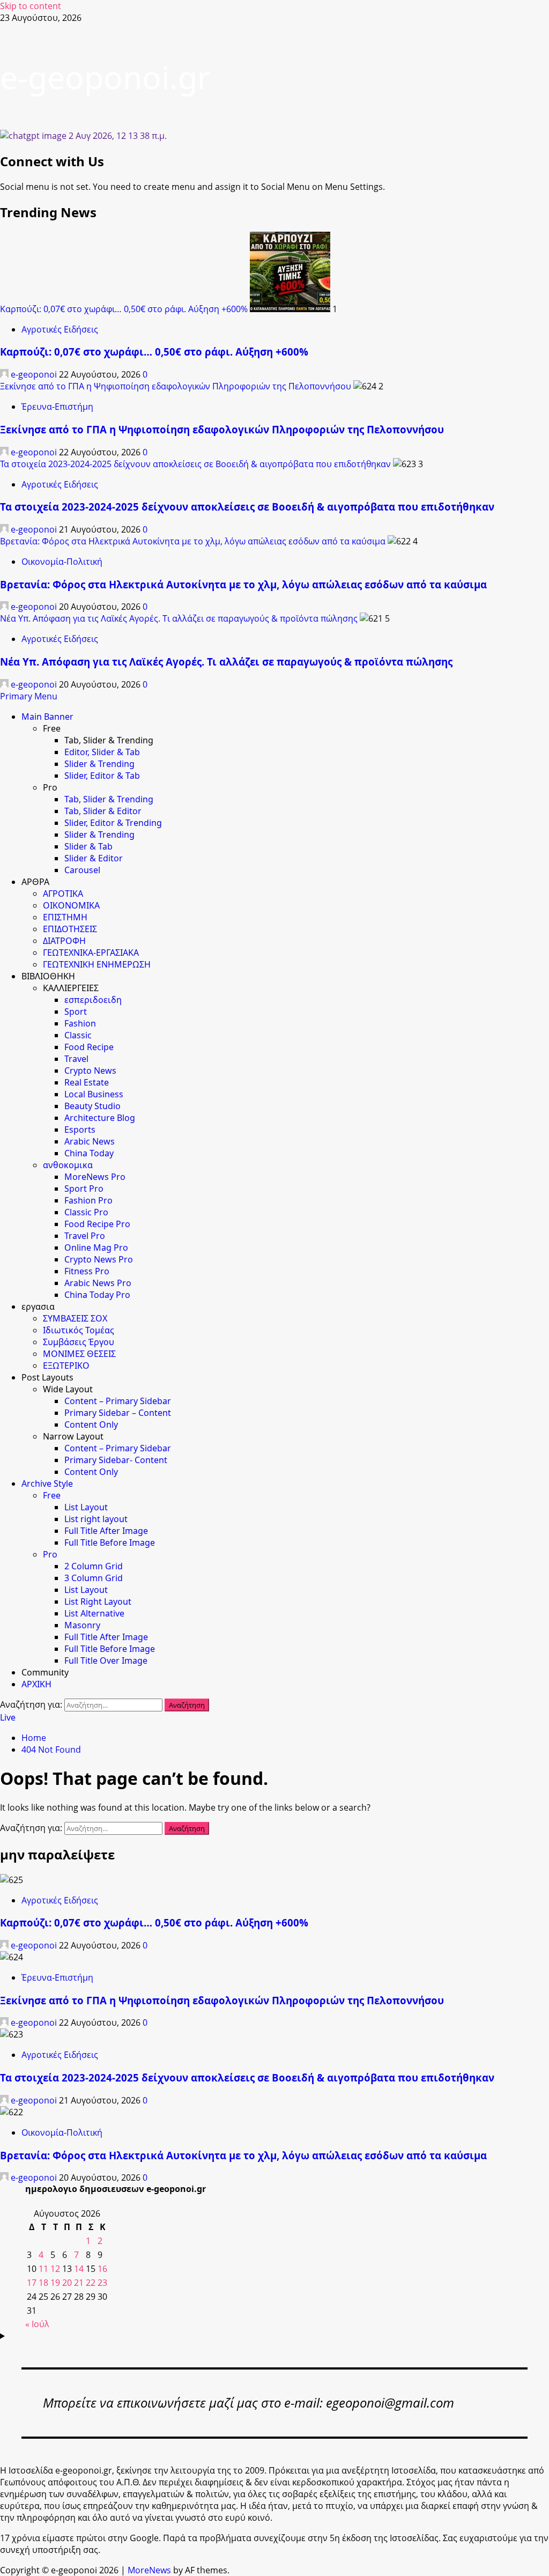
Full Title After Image (106, 1531)
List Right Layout (98, 1601)
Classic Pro (86, 1212)
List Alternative (94, 1613)
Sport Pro (84, 1189)
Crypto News (90, 1071)
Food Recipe (89, 1047)
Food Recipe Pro (97, 1224)
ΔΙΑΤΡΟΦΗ (64, 941)
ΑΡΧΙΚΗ (36, 1684)
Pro (50, 1554)
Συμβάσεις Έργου (79, 1342)
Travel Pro (85, 1236)
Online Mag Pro (96, 1248)
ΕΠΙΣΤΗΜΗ (65, 917)
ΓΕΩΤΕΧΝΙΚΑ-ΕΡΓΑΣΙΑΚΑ (91, 953)
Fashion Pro (88, 1200)
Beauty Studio (92, 1106)
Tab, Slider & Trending (109, 799)
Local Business (94, 1094)
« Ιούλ (37, 2324)
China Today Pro (97, 1295)
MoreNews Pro (95, 1177)
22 (91, 2283)
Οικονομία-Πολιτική (62, 562)
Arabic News (90, 1141)
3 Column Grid (94, 1578)
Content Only (91, 1424)
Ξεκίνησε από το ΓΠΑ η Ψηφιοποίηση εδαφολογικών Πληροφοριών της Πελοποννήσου (176, 386)
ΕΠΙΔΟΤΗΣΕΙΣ (70, 929)
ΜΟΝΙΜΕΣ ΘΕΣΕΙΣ (79, 1354)
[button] (29, 696)
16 (102, 2269)
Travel (76, 1059)
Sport (76, 1012)
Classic (78, 1035)
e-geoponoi (34, 374)
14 (79, 2269)
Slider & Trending (99, 764)
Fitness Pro (87, 1271)
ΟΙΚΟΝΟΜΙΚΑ (71, 905)
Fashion (80, 1023)
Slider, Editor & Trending (113, 823)
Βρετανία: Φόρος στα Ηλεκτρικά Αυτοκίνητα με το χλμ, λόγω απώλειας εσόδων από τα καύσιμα (193, 541)
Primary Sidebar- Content (116, 1460)
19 (55, 2283)
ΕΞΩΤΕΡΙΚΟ (66, 1365)
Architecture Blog (100, 1118)
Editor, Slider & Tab (102, 752)
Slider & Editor (94, 858)
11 (43, 2269)
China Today (89, 1153)
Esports (80, 1130)
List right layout (96, 1519)
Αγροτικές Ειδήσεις (60, 329)
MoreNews (149, 2570)
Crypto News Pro (99, 1259)
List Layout (86, 1507)
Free (52, 1495)
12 (55, 2269)
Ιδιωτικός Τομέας (79, 1330)
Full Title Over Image (106, 1660)
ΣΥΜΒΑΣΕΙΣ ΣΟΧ (75, 1318)
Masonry (82, 1625)
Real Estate (87, 1082)
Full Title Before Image (110, 1542)
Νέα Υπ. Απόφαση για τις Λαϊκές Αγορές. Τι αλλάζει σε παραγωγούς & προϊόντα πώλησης (179, 618)
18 (43, 2283)
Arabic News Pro (98, 1283)
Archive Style (47, 1483)
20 (67, 2283)
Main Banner (47, 717)
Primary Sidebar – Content (118, 1413)
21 (79, 2283)
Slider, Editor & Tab (102, 776)
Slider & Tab (88, 846)
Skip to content (31, 6)
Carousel (82, 870)
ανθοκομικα (68, 1165)
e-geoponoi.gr (105, 77)
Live (8, 1717)
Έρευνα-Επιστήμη (57, 407)
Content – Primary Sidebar (118, 1401)
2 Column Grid (94, 1566)
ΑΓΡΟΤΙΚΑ (63, 894)
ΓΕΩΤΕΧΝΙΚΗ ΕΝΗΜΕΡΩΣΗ (97, 964)
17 (32, 2283)
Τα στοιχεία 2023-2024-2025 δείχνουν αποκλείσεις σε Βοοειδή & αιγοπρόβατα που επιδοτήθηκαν (195, 464)
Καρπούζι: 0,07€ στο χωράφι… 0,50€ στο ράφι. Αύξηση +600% (124, 309)
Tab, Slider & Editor (103, 811)
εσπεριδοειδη (93, 1000)
